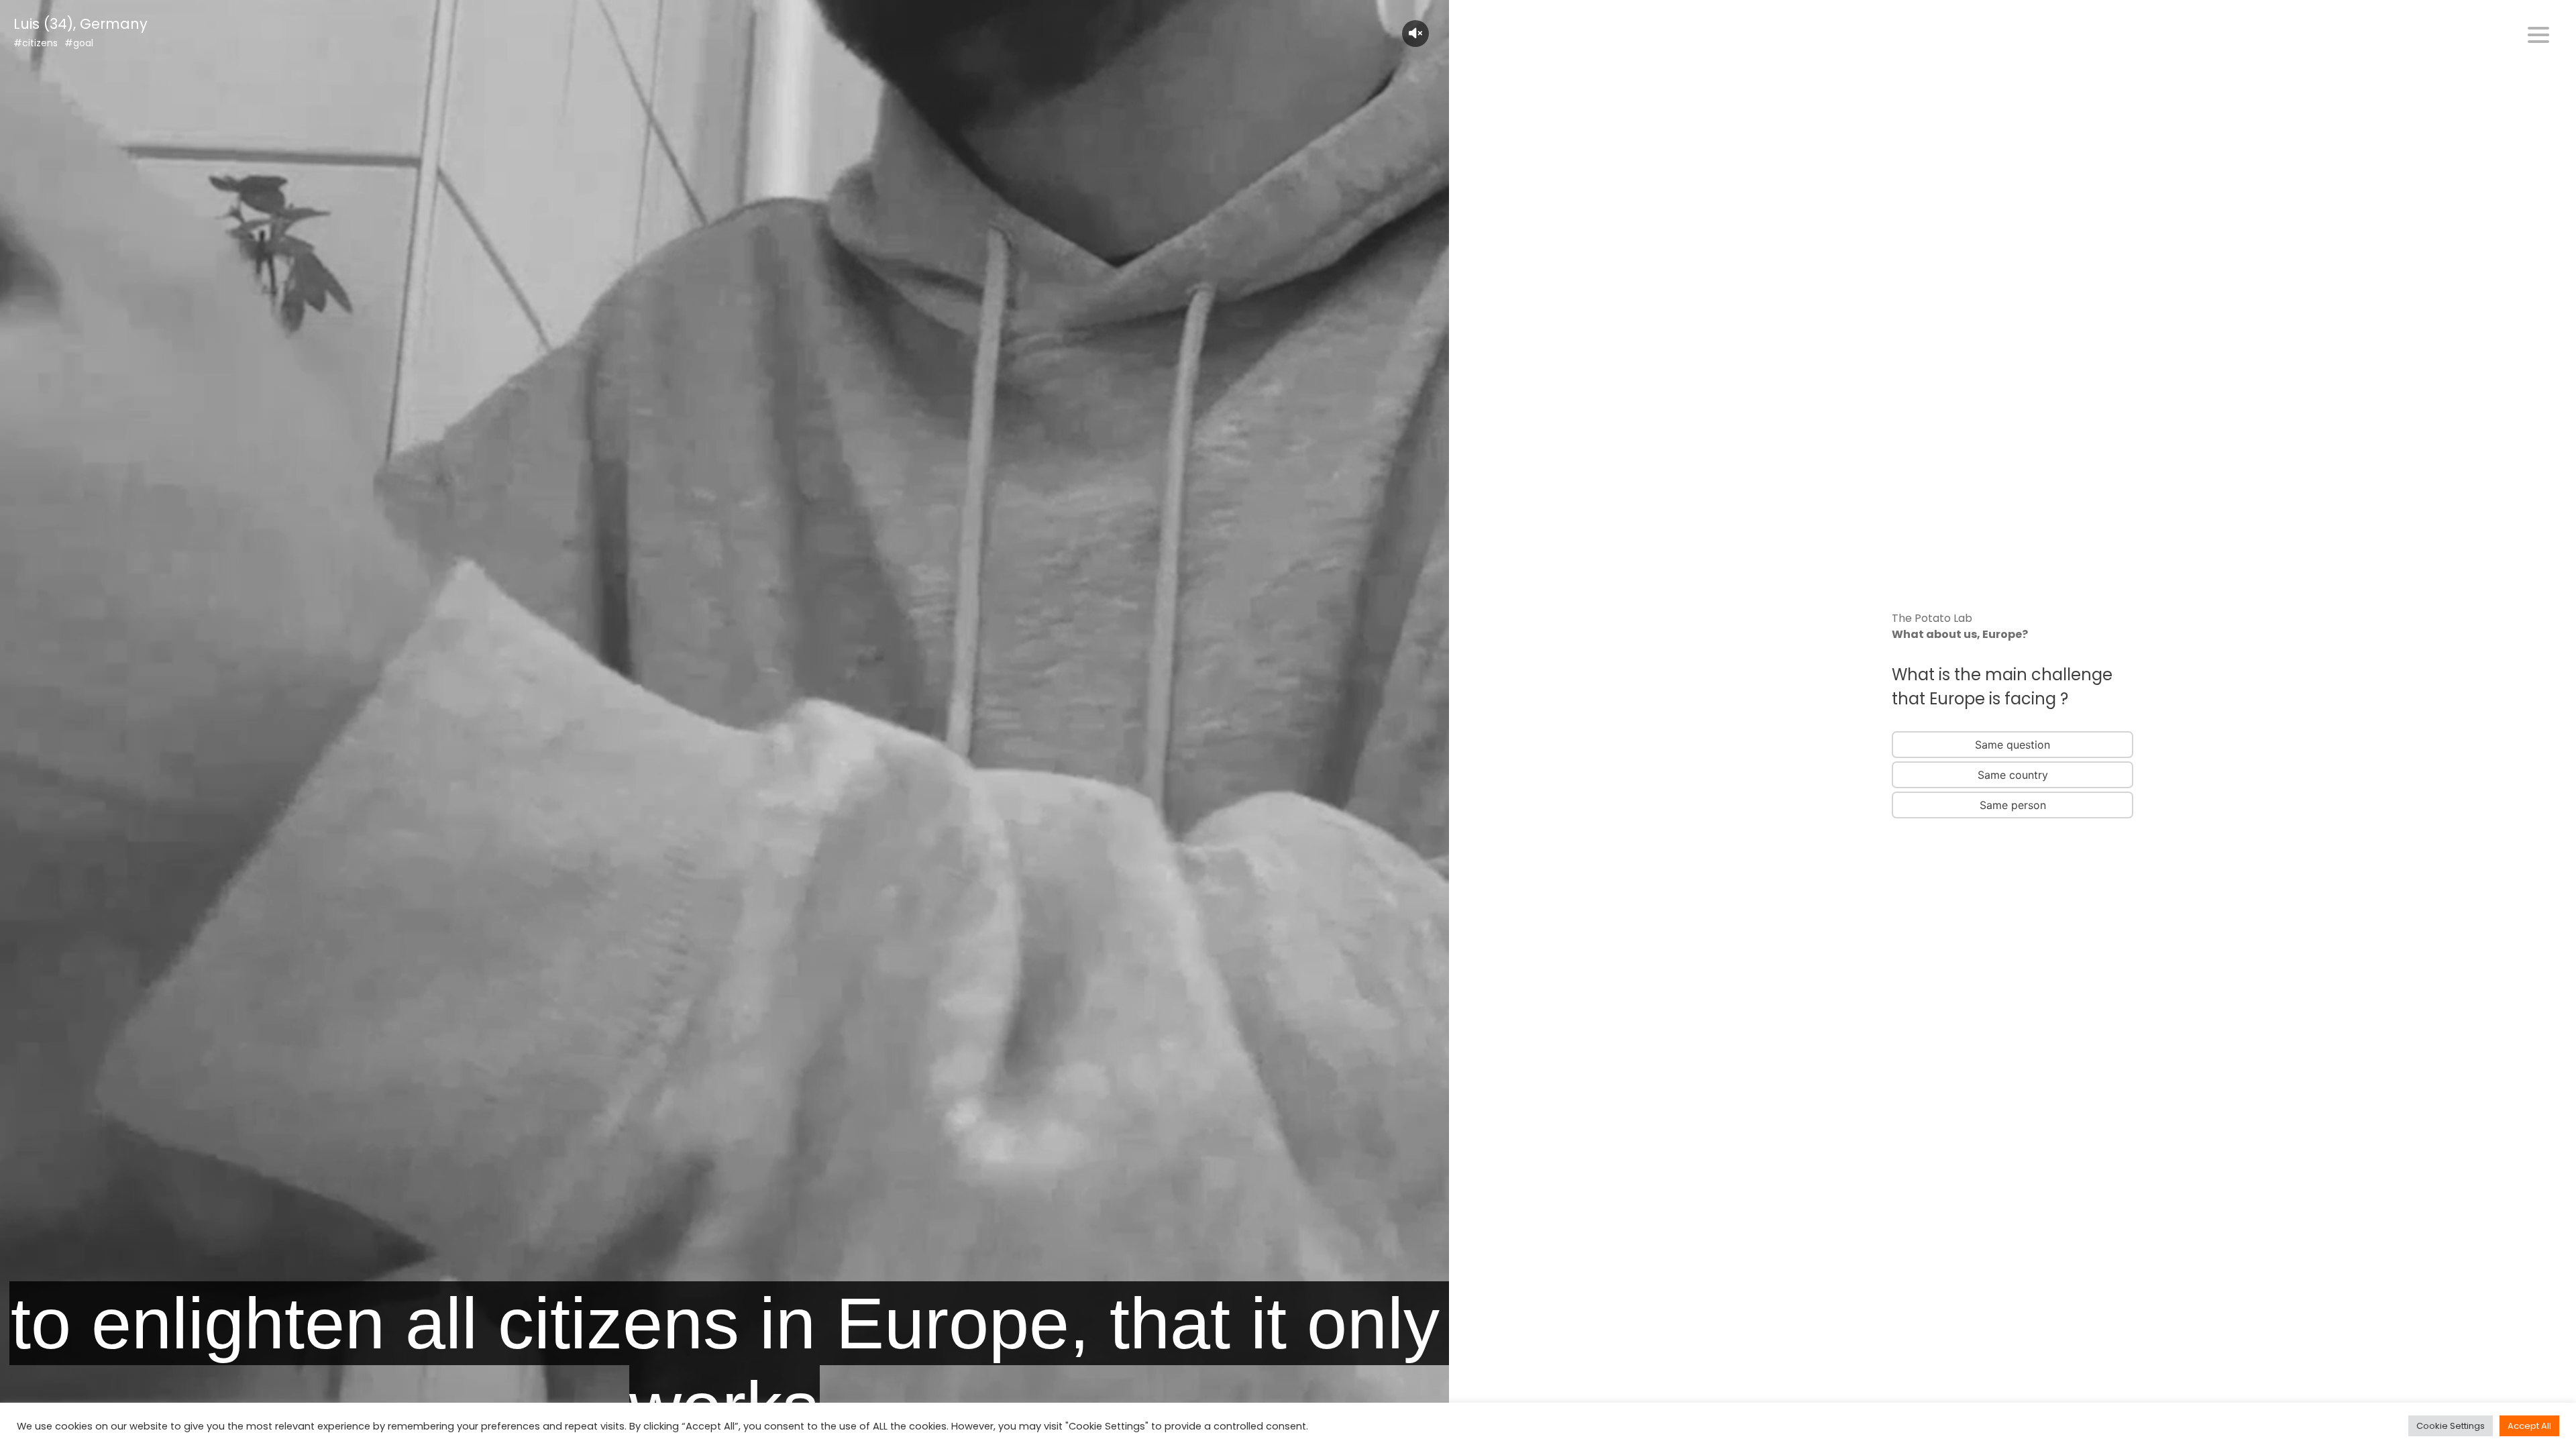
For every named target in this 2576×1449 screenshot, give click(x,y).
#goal (79, 43)
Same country (2013, 775)
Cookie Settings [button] (2451, 1426)
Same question (2012, 745)
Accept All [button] (2529, 1426)
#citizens (36, 43)
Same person (2013, 805)
